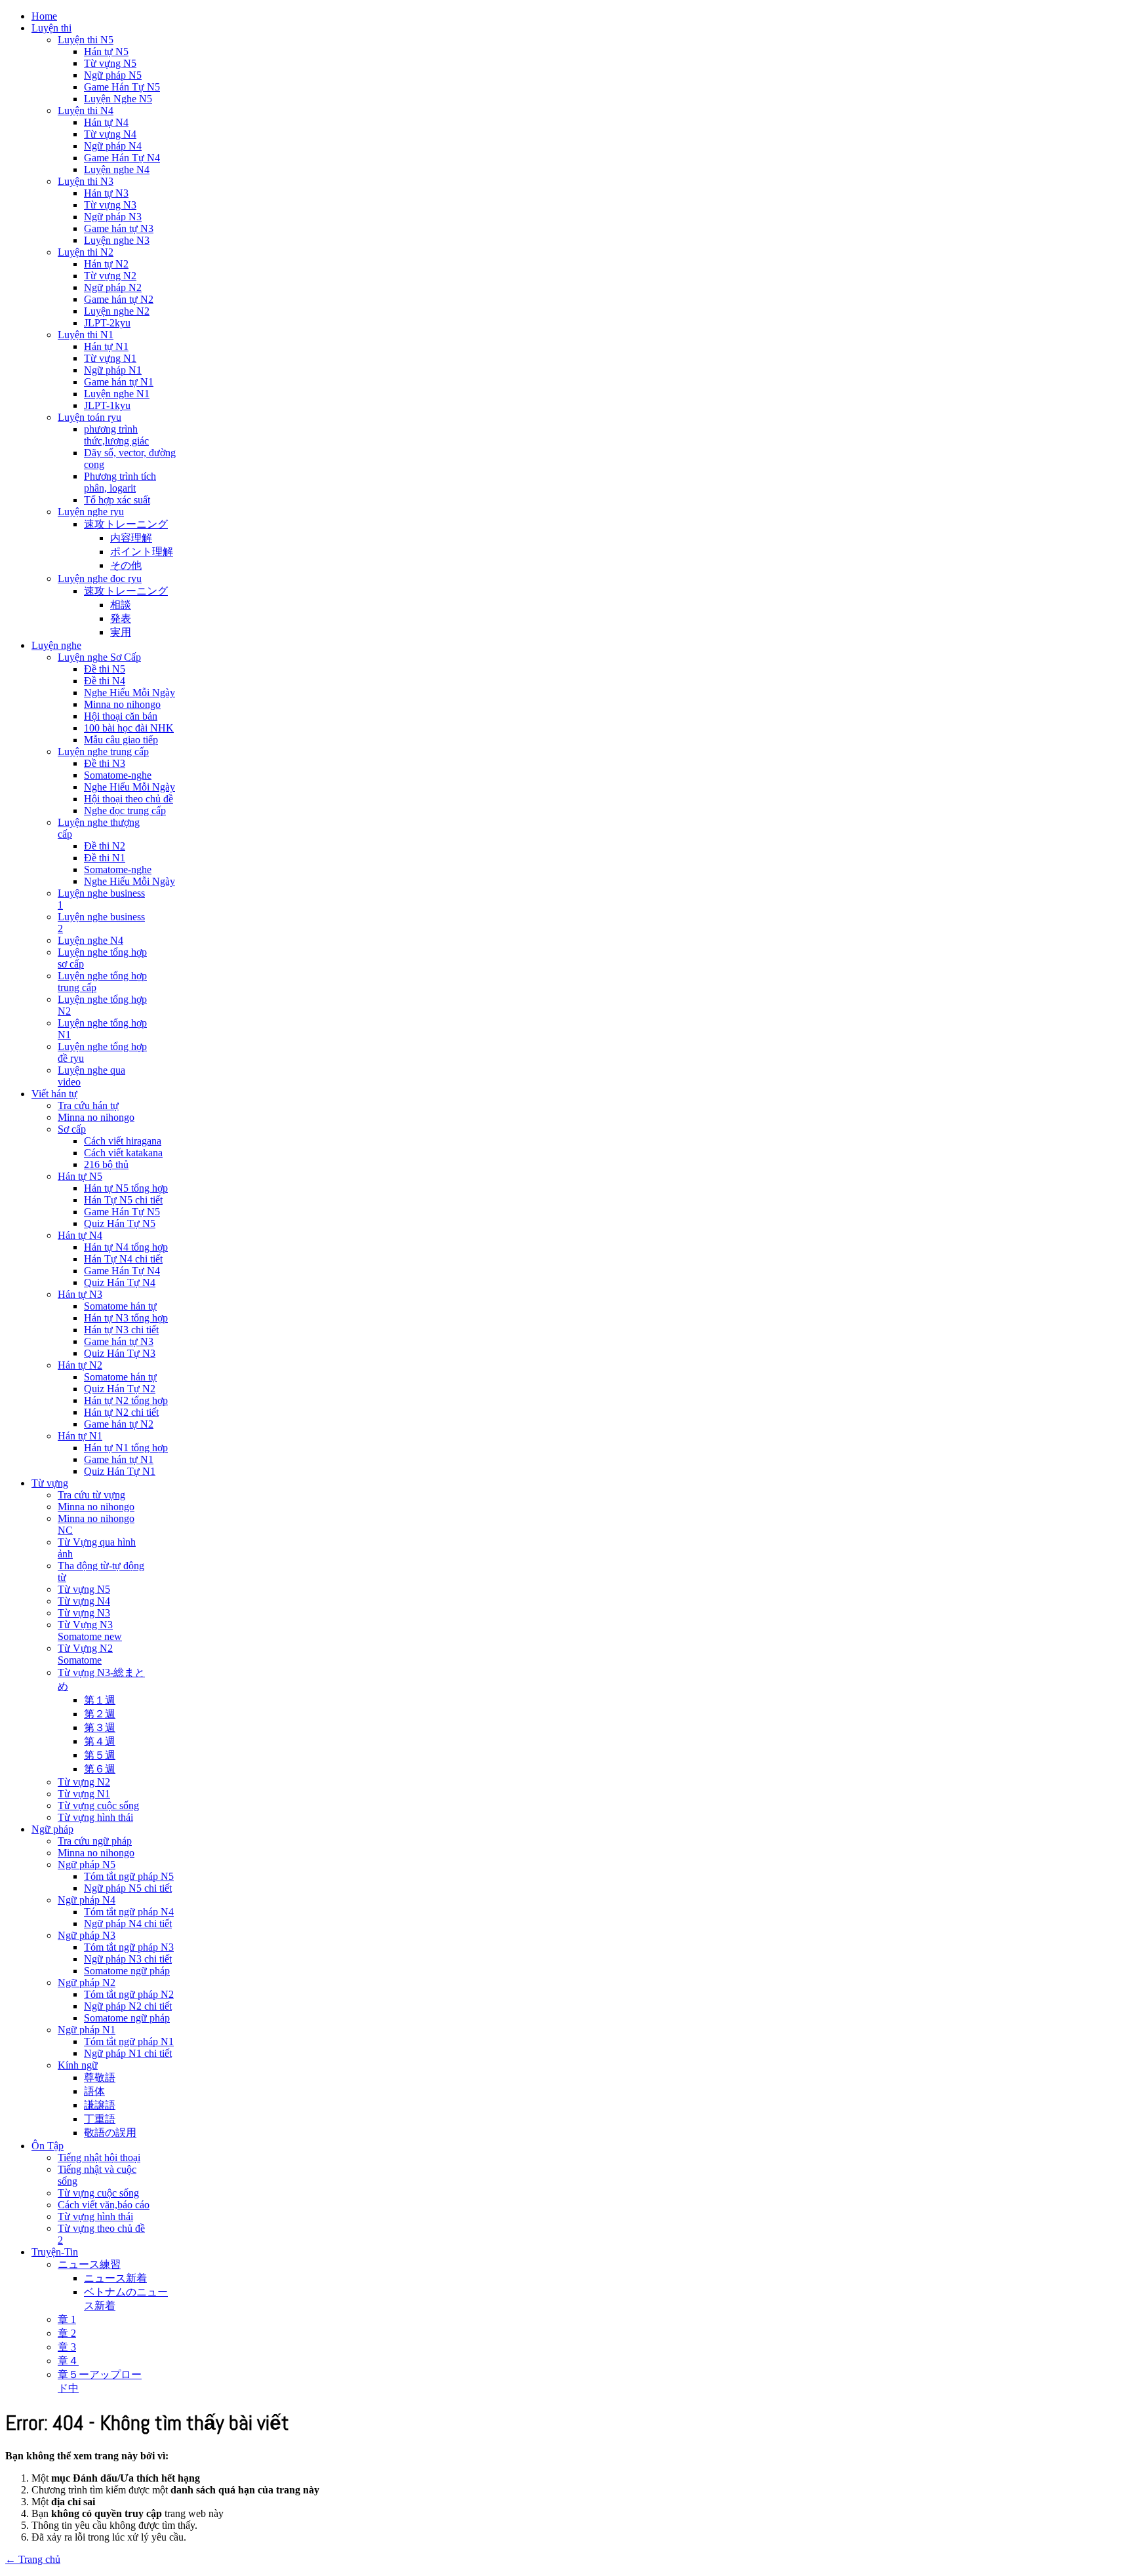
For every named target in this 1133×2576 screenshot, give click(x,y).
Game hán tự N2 (119, 299)
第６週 (100, 1769)
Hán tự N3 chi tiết (121, 1330)
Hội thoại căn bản (121, 716)
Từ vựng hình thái (95, 1817)
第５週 (100, 1755)
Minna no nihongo (122, 704)
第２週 (100, 1714)
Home (44, 16)
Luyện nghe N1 (117, 394)
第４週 (100, 1741)
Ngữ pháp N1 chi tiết (128, 2053)
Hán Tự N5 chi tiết (123, 1200)
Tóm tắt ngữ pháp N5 (129, 1876)
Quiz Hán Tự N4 (120, 1282)
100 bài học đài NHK (129, 728)
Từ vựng (50, 1483)
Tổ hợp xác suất (117, 500)
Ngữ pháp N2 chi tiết (128, 2006)
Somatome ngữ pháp (127, 1971)
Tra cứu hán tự (88, 1105)
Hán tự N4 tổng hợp (126, 1247)
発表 (121, 618)
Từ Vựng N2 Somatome (85, 1654)
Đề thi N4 (105, 681)
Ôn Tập (48, 2146)
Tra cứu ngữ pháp (95, 1841)
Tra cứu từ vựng (91, 1495)
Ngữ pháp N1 (113, 370)
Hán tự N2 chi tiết (121, 1412)
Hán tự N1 (106, 346)
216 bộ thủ (106, 1164)
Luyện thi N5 (86, 40)
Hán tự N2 (106, 264)
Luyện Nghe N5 (118, 99)
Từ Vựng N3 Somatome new (90, 1630)
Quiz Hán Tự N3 (120, 1353)
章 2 (67, 2333)
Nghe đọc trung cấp (125, 810)
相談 (121, 605)
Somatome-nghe (118, 775)
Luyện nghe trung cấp (103, 751)
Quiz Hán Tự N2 (120, 1389)
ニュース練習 (89, 2264)
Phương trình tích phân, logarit (120, 482)
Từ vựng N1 (110, 358)
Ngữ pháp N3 (113, 217)
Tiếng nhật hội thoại (99, 2157)
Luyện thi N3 (86, 181)
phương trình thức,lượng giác (116, 435)
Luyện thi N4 (86, 110)
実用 (121, 632)
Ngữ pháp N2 (113, 287)
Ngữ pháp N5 (113, 75)
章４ (68, 2361)
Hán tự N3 (106, 193)
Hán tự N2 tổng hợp (126, 1400)
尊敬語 (100, 2078)
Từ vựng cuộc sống (98, 1805)
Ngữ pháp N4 (113, 146)
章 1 (67, 2319)
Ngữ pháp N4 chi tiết (128, 1923)
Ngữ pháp (52, 1829)
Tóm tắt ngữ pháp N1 (129, 2041)
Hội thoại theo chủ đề (129, 799)
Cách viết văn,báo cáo (104, 2205)
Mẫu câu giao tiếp (121, 740)
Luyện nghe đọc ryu (100, 578)
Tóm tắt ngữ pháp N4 (129, 1912)
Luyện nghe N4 (117, 169)
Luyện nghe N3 (117, 240)
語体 (94, 2091)
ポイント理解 (142, 552)
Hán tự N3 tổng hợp (126, 1318)
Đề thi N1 (105, 858)
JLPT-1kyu (107, 405)
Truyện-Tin (55, 2252)
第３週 (100, 1727)
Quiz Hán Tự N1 (120, 1471)
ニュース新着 (115, 2278)
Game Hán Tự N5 (122, 87)
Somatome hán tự (120, 1306)
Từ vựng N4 (110, 134)
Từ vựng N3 (110, 205)
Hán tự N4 (106, 122)
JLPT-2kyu (107, 323)
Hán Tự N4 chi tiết (123, 1259)
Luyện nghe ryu (91, 512)
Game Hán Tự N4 (122, 158)
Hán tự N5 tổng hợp (126, 1188)
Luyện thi (51, 28)
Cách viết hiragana (123, 1141)
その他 (126, 565)
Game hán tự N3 (119, 228)
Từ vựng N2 (110, 276)
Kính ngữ (78, 2065)
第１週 (100, 1700)
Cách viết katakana (123, 1153)
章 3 (67, 2347)
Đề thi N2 (105, 846)
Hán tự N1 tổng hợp (126, 1448)
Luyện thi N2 (86, 252)
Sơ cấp (72, 1129)
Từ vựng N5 (110, 63)
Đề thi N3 (105, 763)
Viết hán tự (54, 1094)
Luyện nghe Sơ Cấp (99, 657)
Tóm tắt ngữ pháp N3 (129, 1947)
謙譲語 (100, 2105)
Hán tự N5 (106, 51)
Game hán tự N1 (119, 382)
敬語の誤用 (110, 2133)
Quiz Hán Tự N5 (120, 1223)
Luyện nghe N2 (117, 311)
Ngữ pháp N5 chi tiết (128, 1888)
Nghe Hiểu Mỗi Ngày (129, 693)
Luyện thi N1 (86, 335)
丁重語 (100, 2119)
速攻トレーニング (126, 524)
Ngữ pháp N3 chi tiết (128, 1959)
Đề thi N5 (105, 669)
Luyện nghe (56, 645)
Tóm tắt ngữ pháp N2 (129, 1994)
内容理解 (131, 538)
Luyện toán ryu (89, 417)
